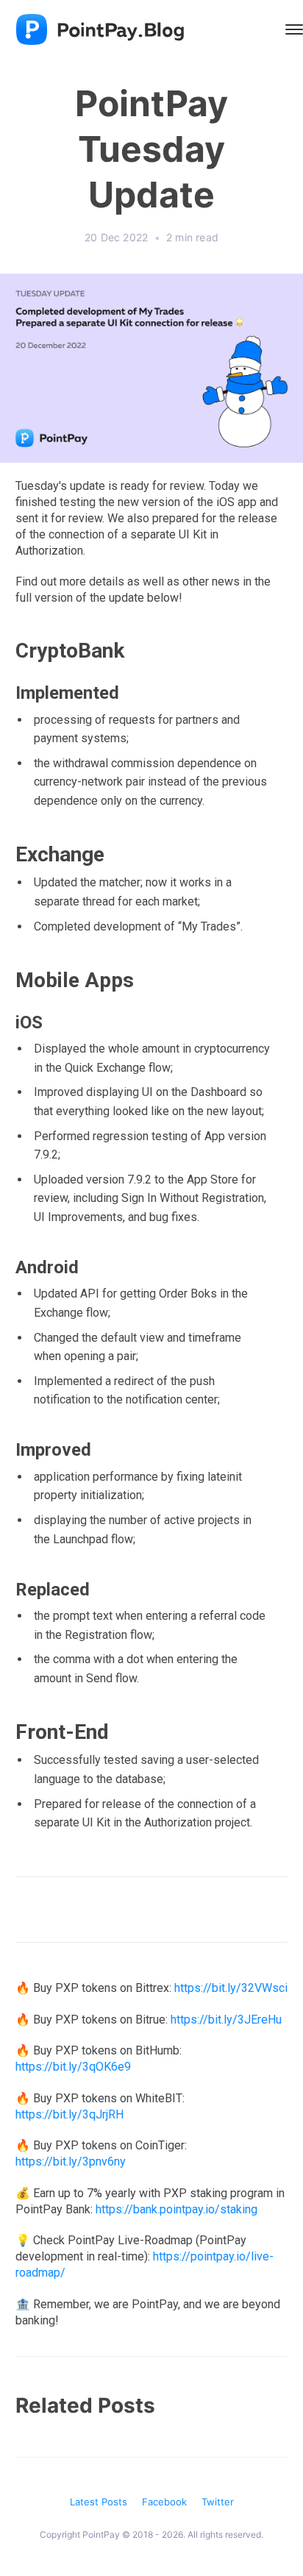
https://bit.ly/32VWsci (231, 1988)
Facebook (164, 2502)
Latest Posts (99, 2502)
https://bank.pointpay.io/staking (177, 2209)
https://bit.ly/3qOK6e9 (73, 2067)
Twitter (218, 2502)
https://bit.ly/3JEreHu (226, 2020)
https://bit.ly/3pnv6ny (71, 2162)
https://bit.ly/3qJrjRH (69, 2114)
